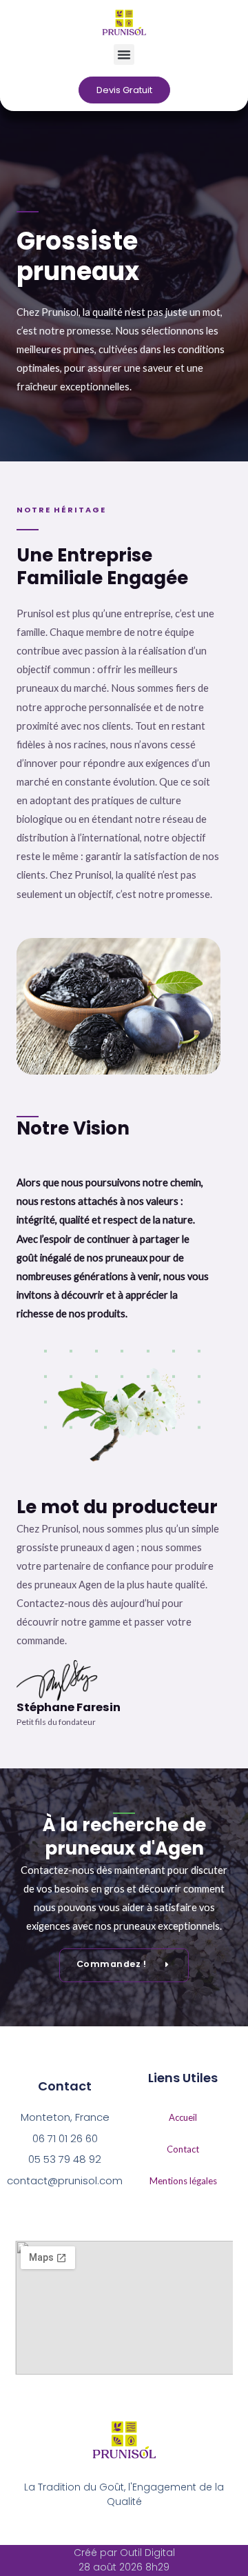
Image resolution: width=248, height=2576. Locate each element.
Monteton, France (65, 2117)
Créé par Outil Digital (124, 2553)
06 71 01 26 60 (65, 2138)
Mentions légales (183, 2181)
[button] (124, 54)
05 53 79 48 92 (65, 2159)
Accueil (183, 2117)
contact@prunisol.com (65, 2180)
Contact (183, 2149)
